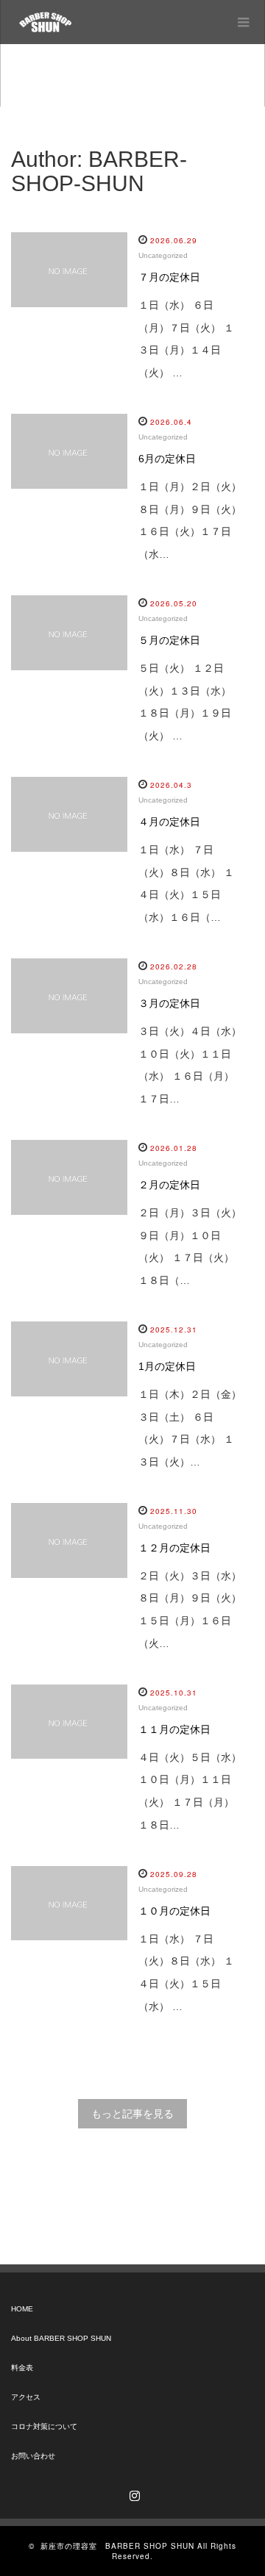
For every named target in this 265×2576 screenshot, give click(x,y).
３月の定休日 (169, 1003)
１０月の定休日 (174, 1911)
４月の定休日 (169, 822)
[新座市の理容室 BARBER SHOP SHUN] (45, 22)
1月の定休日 (167, 1366)
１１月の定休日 (174, 1729)
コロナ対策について (44, 2426)
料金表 (22, 2368)
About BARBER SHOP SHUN (61, 2338)
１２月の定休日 (174, 1548)
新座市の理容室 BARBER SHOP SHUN (117, 2546)
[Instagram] (132, 2493)
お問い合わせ (33, 2456)
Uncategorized (163, 255)
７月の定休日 (169, 277)
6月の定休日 (167, 459)
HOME (22, 2309)
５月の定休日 (169, 640)
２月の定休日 (169, 1185)
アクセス (26, 2397)
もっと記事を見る (132, 2114)
